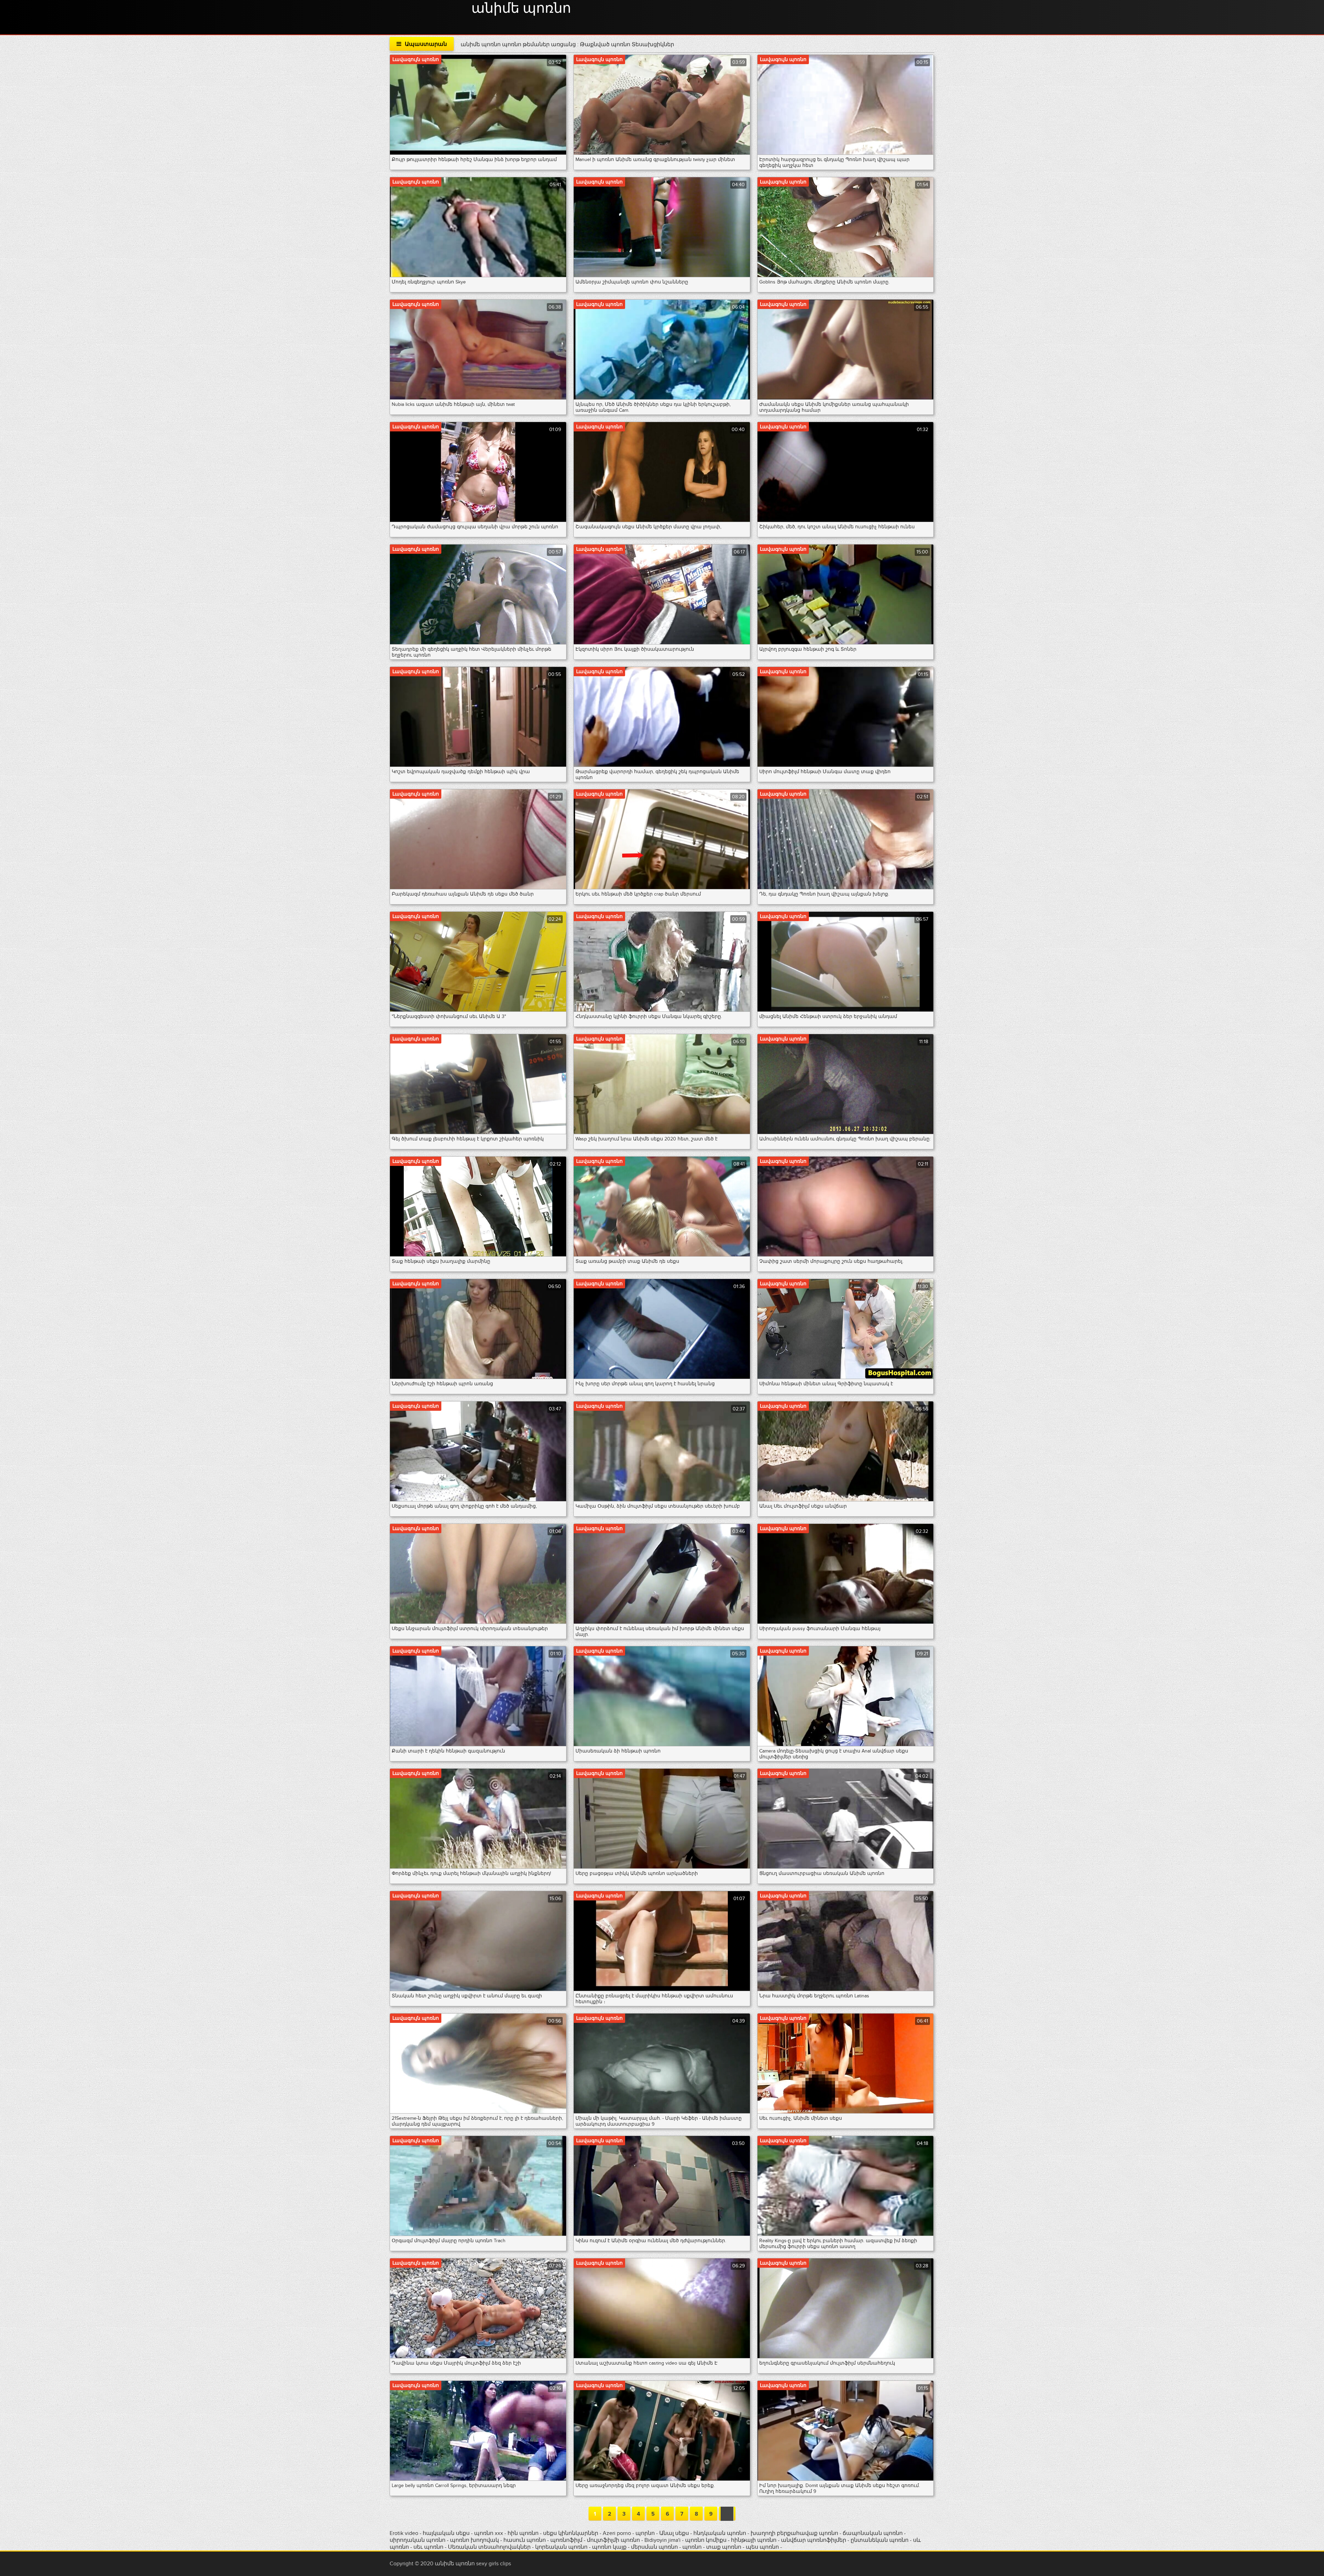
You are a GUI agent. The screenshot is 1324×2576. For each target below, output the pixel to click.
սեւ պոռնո (428, 2547)
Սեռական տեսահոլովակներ (490, 2547)
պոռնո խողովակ (474, 2540)
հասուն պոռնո (525, 2540)
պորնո (646, 2533)
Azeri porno (618, 2533)
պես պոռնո (762, 2547)
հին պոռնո (523, 2533)
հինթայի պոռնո (754, 2540)
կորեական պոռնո (561, 2547)
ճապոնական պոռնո (873, 2533)
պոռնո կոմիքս (706, 2540)
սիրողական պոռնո (418, 2540)
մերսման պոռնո (654, 2547)
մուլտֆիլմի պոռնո (613, 2540)
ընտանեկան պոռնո (880, 2540)
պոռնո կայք (609, 2547)
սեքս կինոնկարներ (571, 2533)
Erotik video (405, 2533)
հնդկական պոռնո (720, 2533)
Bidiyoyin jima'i (663, 2540)
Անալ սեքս (674, 2533)
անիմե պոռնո (521, 9)
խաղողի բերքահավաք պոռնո (794, 2533)
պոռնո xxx (489, 2533)
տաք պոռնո (724, 2547)
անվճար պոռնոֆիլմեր (814, 2540)
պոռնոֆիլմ (566, 2540)
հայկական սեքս (447, 2533)
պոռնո (692, 2547)
